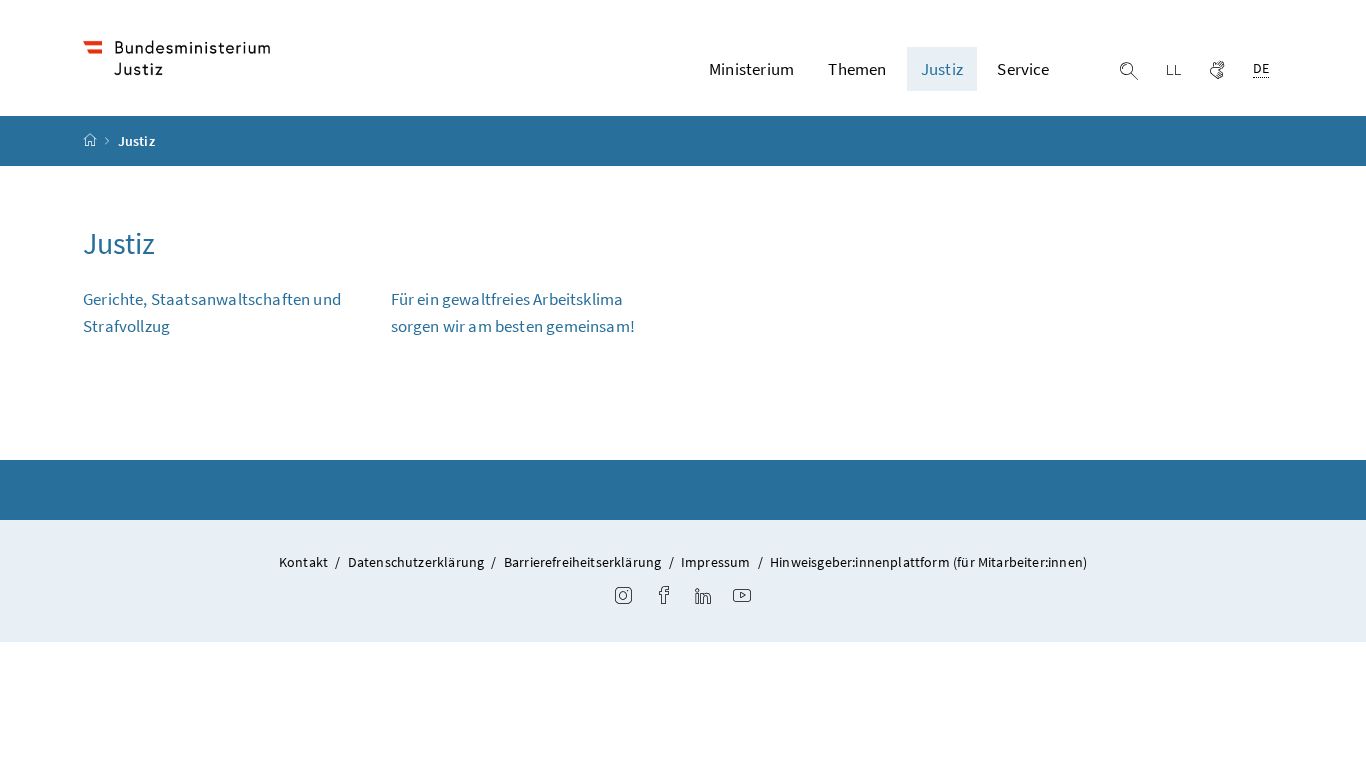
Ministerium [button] (751, 69)
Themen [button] (857, 69)
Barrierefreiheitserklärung (583, 562)
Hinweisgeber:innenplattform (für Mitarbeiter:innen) (928, 562)
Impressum (716, 562)
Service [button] (1023, 69)
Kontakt (303, 562)
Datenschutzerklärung (416, 562)
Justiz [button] (942, 69)
